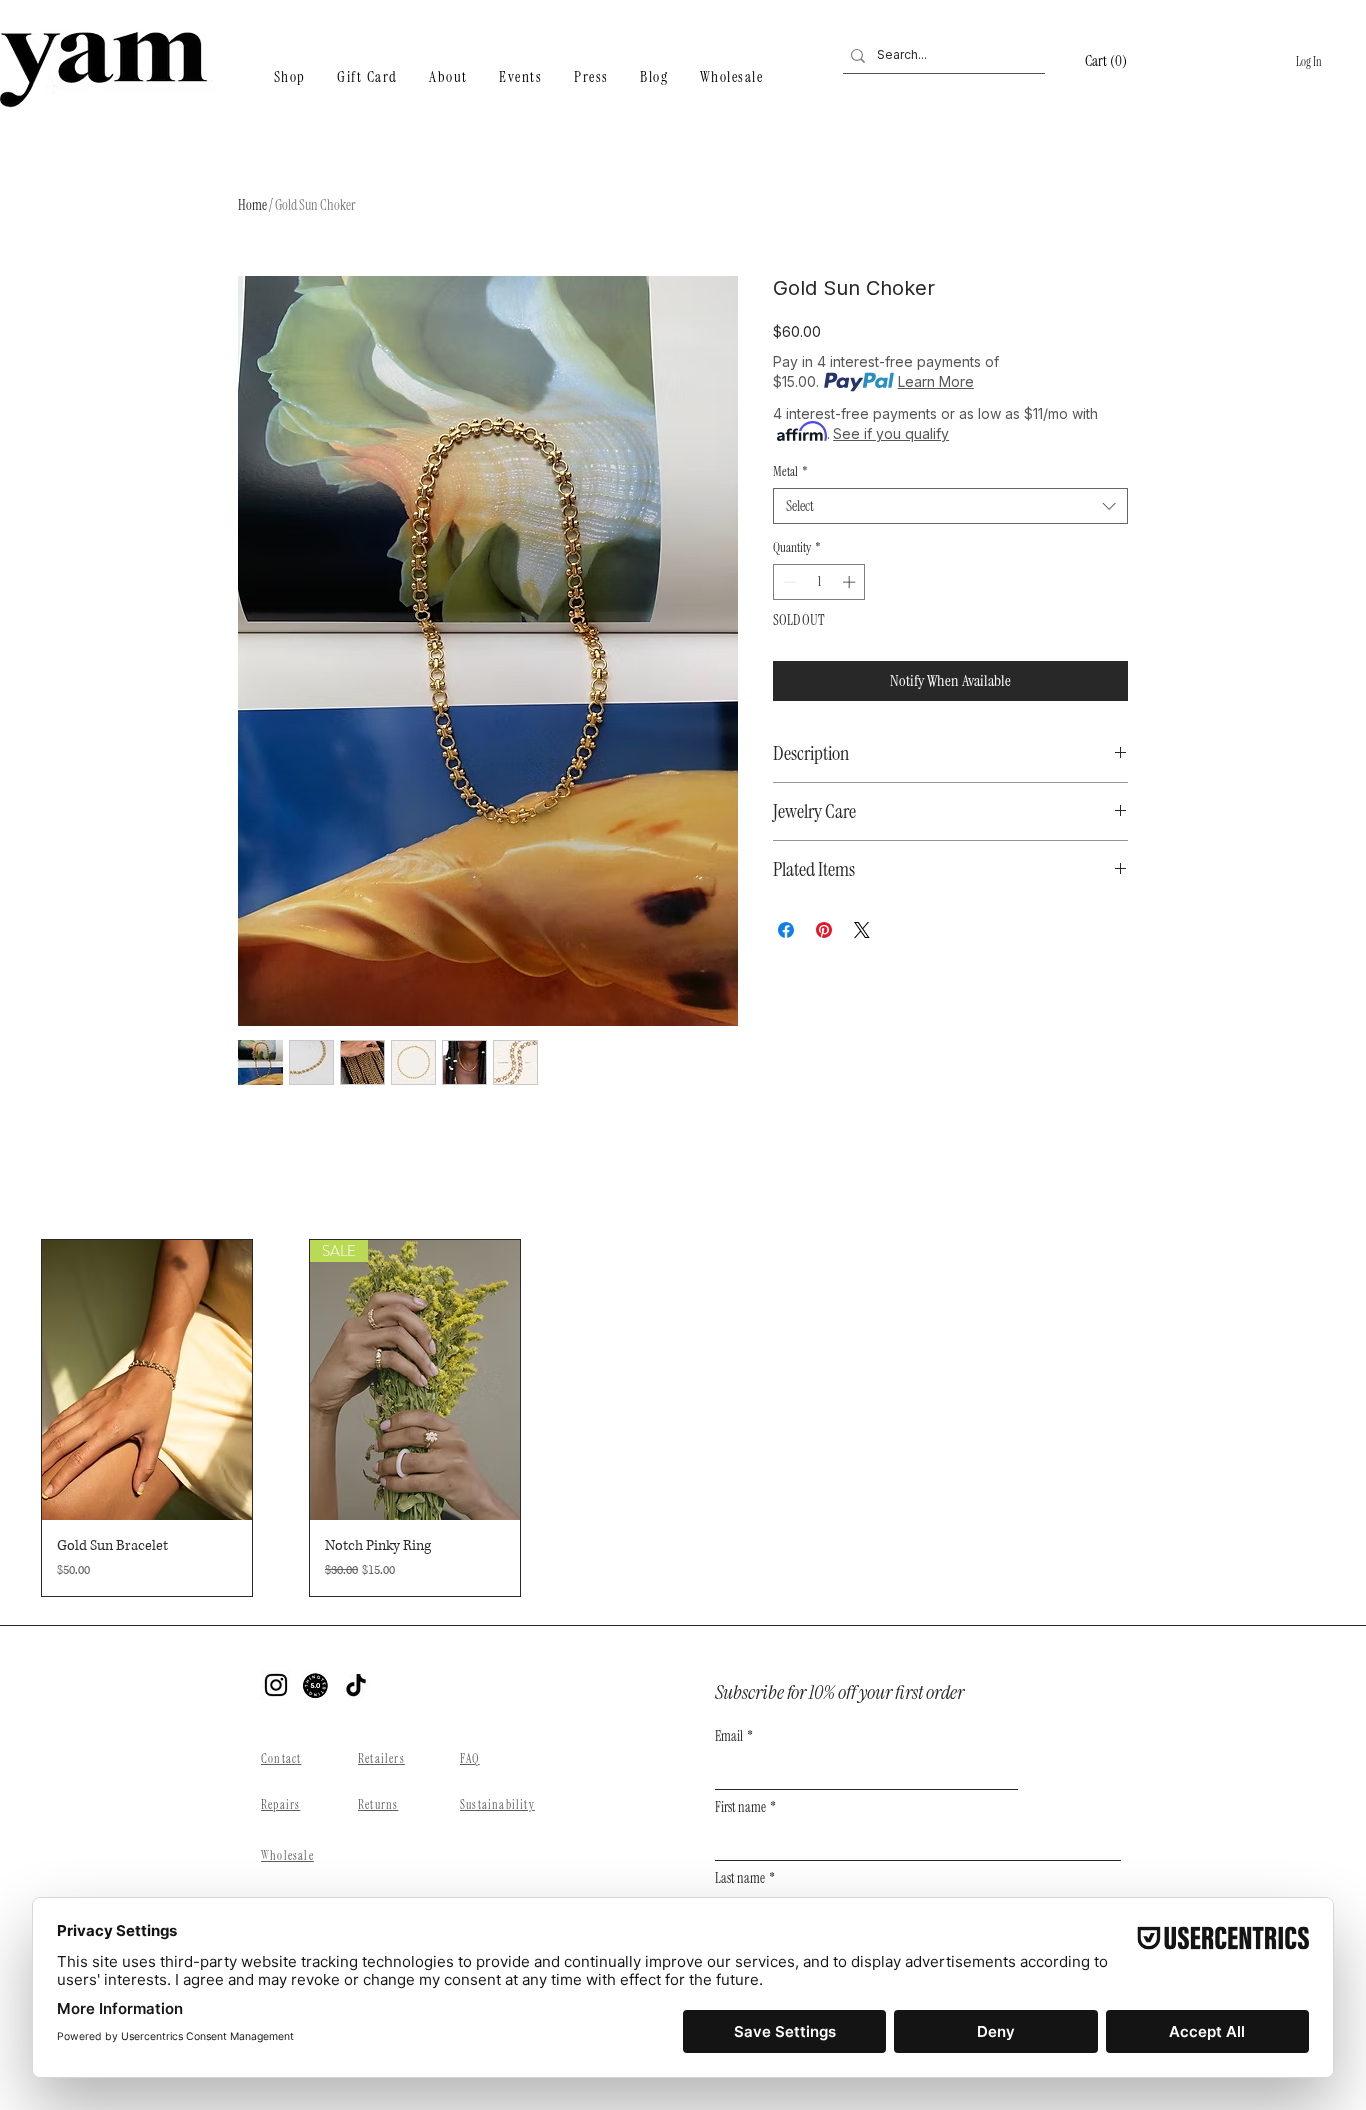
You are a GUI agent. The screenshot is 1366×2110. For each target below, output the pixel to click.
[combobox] (950, 506)
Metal (790, 472)
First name (745, 1807)
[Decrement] (788, 582)
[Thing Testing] (316, 1685)
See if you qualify (891, 433)
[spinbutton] (819, 582)
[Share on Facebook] (786, 930)
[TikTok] (356, 1685)
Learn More (936, 381)
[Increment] (851, 582)
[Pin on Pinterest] (824, 930)
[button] (1120, 61)
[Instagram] (276, 1685)
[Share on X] (862, 930)
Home (252, 205)
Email (734, 1736)
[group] (683, 1418)
